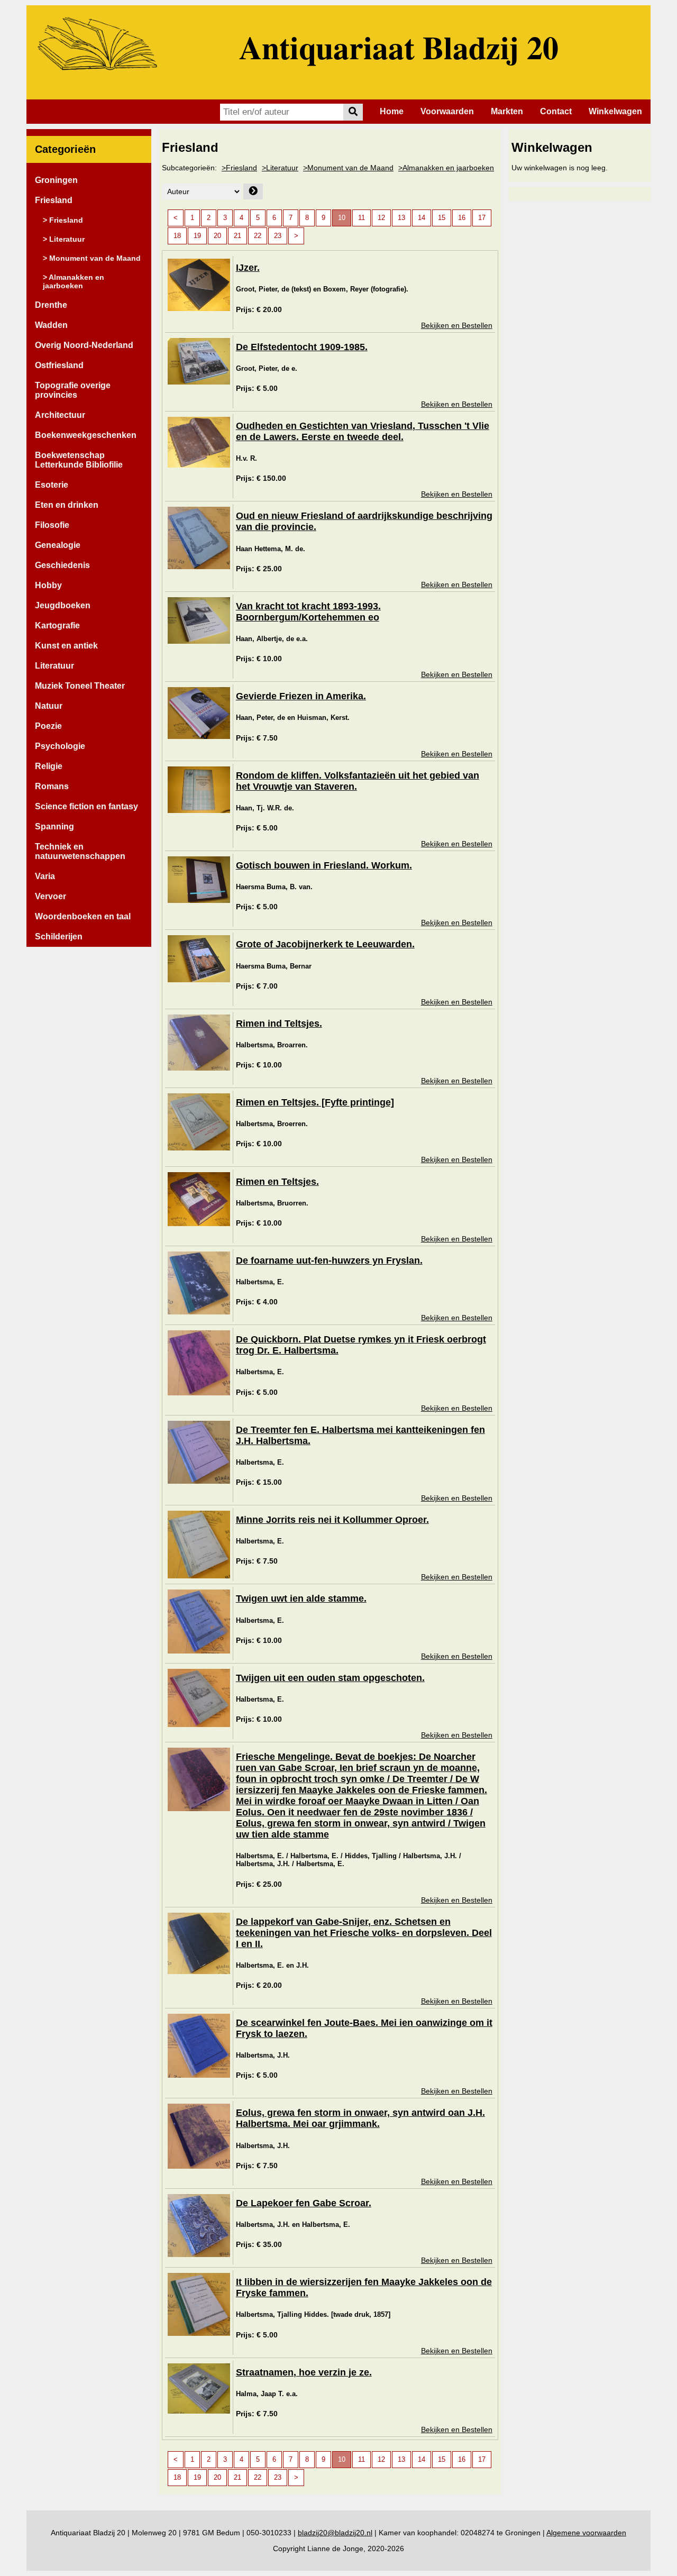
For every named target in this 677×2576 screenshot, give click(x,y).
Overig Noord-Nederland (84, 345)
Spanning (54, 826)
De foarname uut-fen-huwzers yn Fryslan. (329, 1260)
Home (392, 111)
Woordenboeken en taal (83, 916)
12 (381, 218)
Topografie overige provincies (73, 390)
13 (401, 218)
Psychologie (60, 746)
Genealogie (58, 545)
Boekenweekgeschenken (86, 435)
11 (362, 218)
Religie (49, 766)
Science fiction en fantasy (86, 806)
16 (462, 218)
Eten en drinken (67, 505)
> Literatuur (64, 239)
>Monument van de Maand (348, 168)
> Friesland (63, 220)
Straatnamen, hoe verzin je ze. (304, 2372)
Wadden (51, 325)
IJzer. (248, 268)
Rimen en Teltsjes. (277, 1182)
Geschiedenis (62, 565)
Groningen (56, 180)
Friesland (54, 200)
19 (197, 236)
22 (258, 236)
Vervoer (51, 896)
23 (278, 236)
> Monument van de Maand (92, 258)
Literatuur (54, 666)
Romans (52, 786)
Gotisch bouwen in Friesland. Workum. (324, 865)
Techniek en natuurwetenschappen (80, 851)
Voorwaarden (447, 111)
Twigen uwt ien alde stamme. (301, 1598)
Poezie (48, 726)
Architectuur (60, 415)
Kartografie (57, 625)
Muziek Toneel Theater (80, 686)
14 (422, 218)
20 (217, 236)
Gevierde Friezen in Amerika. (301, 696)
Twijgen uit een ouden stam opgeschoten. (330, 1678)
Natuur (49, 706)
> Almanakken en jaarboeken (74, 281)
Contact (556, 111)
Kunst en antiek (66, 646)
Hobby (48, 585)
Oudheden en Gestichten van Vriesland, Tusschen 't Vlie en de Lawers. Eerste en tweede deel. (363, 431)
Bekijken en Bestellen (457, 325)
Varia (45, 876)
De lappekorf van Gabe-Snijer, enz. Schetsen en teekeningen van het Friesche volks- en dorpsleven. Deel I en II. (364, 1933)
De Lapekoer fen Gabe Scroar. (304, 2203)
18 (177, 236)
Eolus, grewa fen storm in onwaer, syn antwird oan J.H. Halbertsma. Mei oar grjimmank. (360, 2118)
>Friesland (239, 168)
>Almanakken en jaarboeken (446, 168)
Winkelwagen (615, 111)
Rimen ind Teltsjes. (279, 1024)
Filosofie (52, 525)
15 (442, 218)
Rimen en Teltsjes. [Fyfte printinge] (315, 1102)
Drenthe (51, 305)
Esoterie (52, 485)
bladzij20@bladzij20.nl (335, 2533)
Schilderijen (59, 937)
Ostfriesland (59, 365)
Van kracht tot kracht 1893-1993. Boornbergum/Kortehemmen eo (308, 612)
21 (237, 236)
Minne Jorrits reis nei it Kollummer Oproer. (332, 1520)
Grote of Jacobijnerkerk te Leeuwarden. (325, 944)
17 (482, 218)
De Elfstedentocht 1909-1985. (302, 347)
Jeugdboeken (63, 605)
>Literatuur (280, 168)
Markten (507, 111)
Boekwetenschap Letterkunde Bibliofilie (79, 460)
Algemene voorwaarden (586, 2533)
